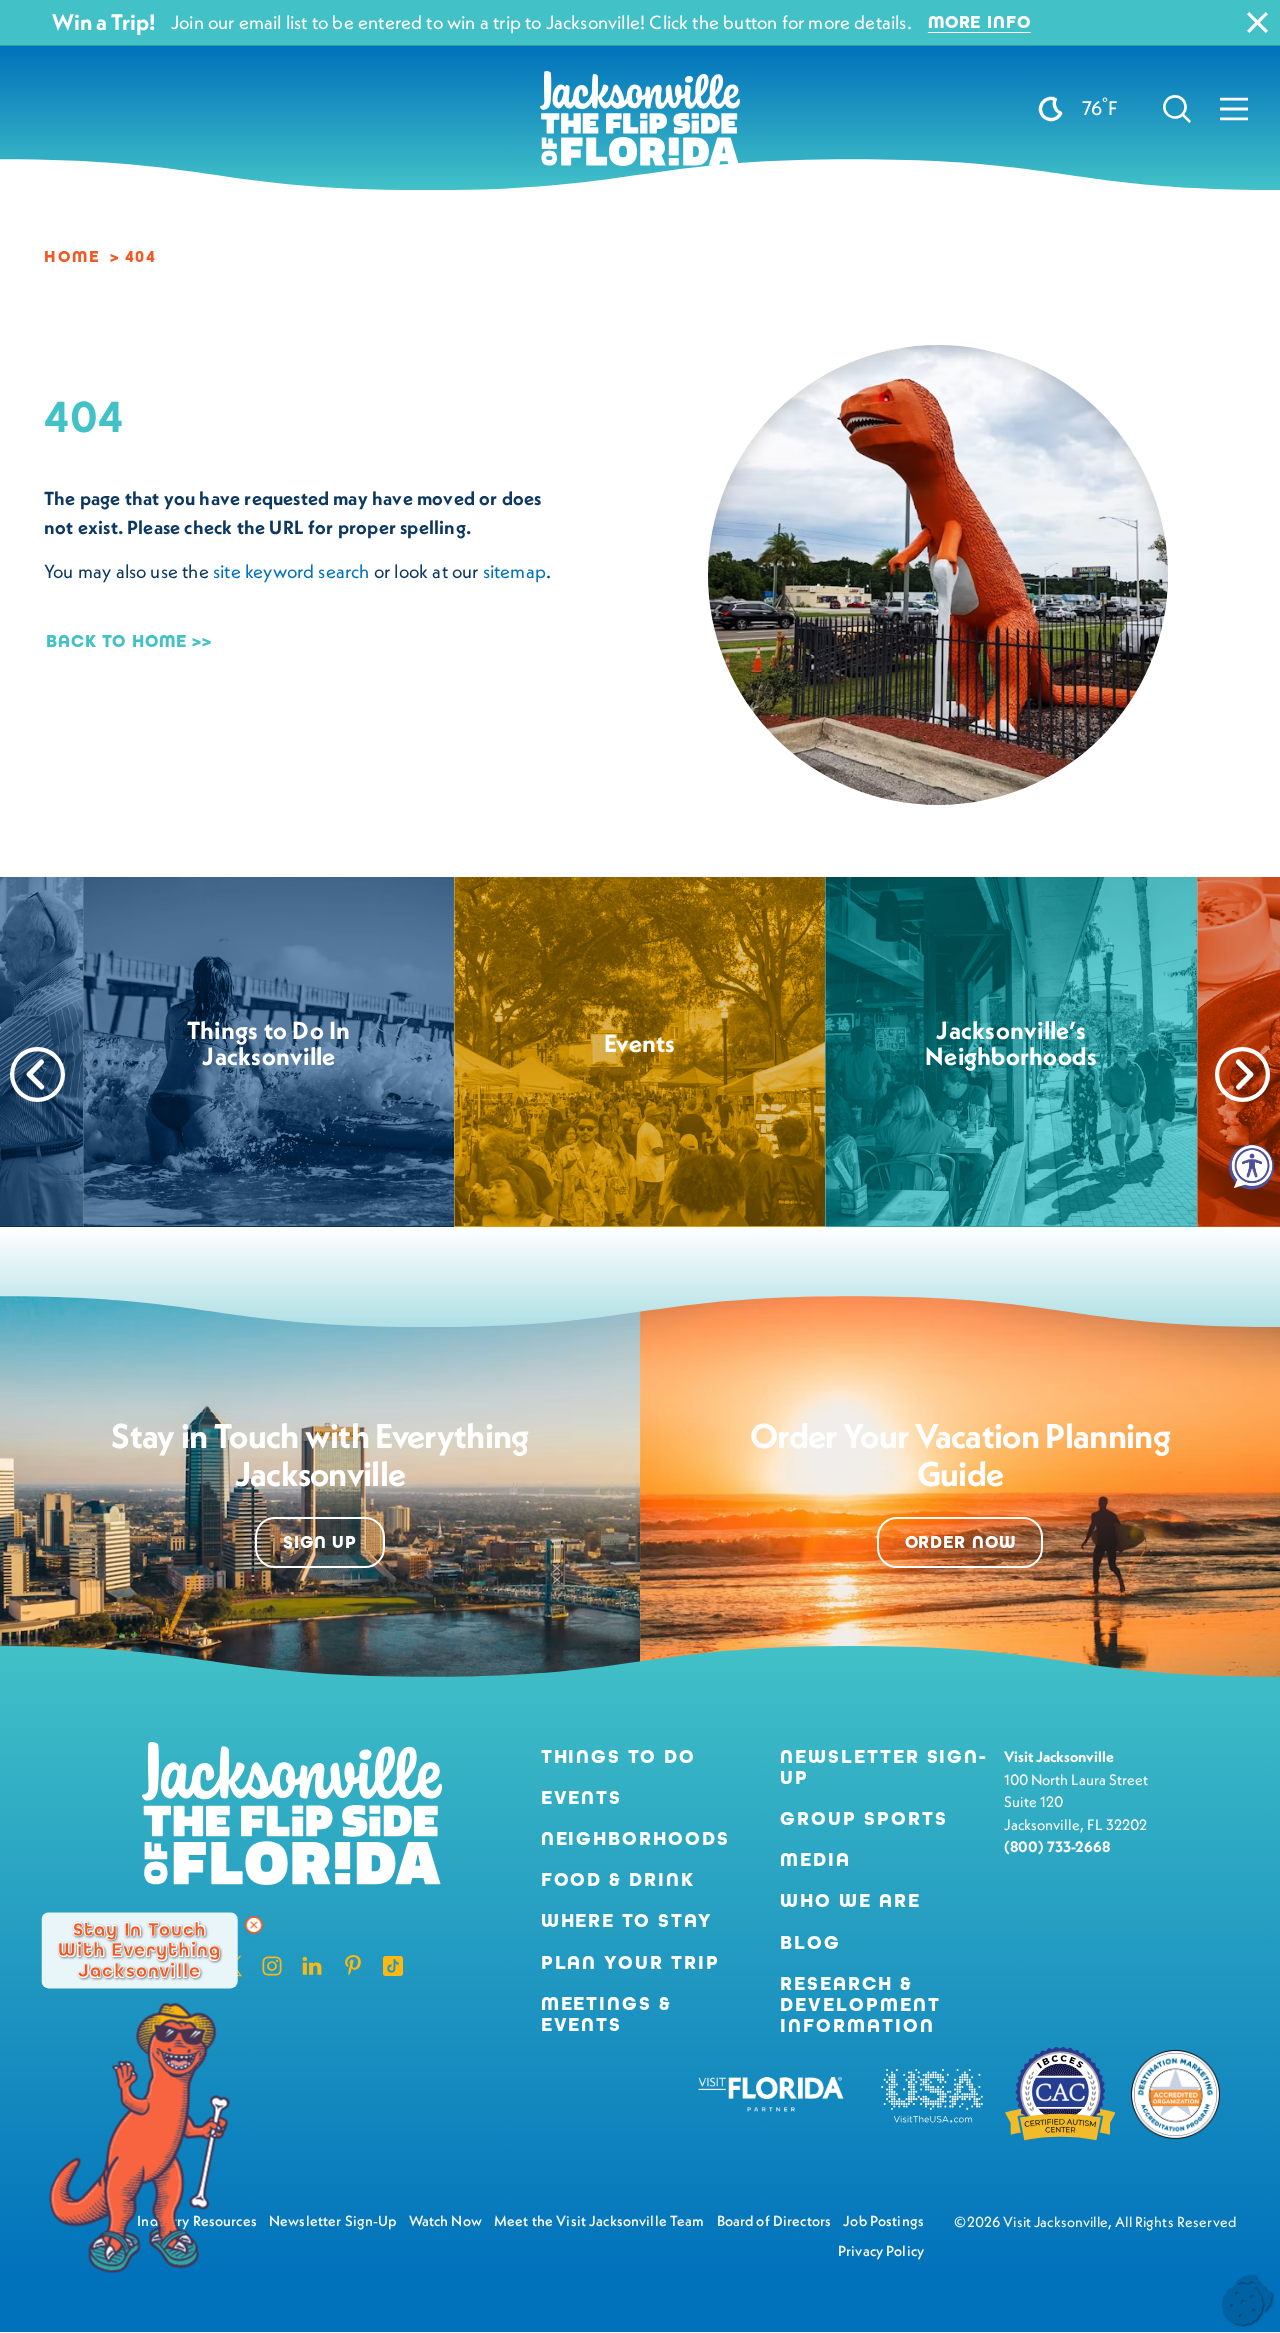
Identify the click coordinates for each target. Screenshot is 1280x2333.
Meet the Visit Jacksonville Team (599, 2221)
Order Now (960, 1542)
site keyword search (291, 571)
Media (815, 1859)
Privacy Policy (881, 2251)
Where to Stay (627, 1920)
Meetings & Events (606, 2014)
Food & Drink (618, 1879)
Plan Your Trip (630, 1962)
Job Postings (883, 2221)
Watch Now (445, 2221)
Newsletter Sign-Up (884, 1767)
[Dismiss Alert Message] (1257, 22)
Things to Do (618, 1756)
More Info (979, 22)
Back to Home (116, 641)
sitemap (514, 571)
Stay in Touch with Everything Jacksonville (139, 1950)
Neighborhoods (635, 1838)
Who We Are (850, 1900)
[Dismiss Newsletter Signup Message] (254, 1925)
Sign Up (320, 1542)
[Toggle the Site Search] (1177, 108)
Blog (810, 1942)
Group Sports (863, 1818)
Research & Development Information (860, 2004)
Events (582, 1797)
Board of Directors (774, 2221)
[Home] (640, 126)
